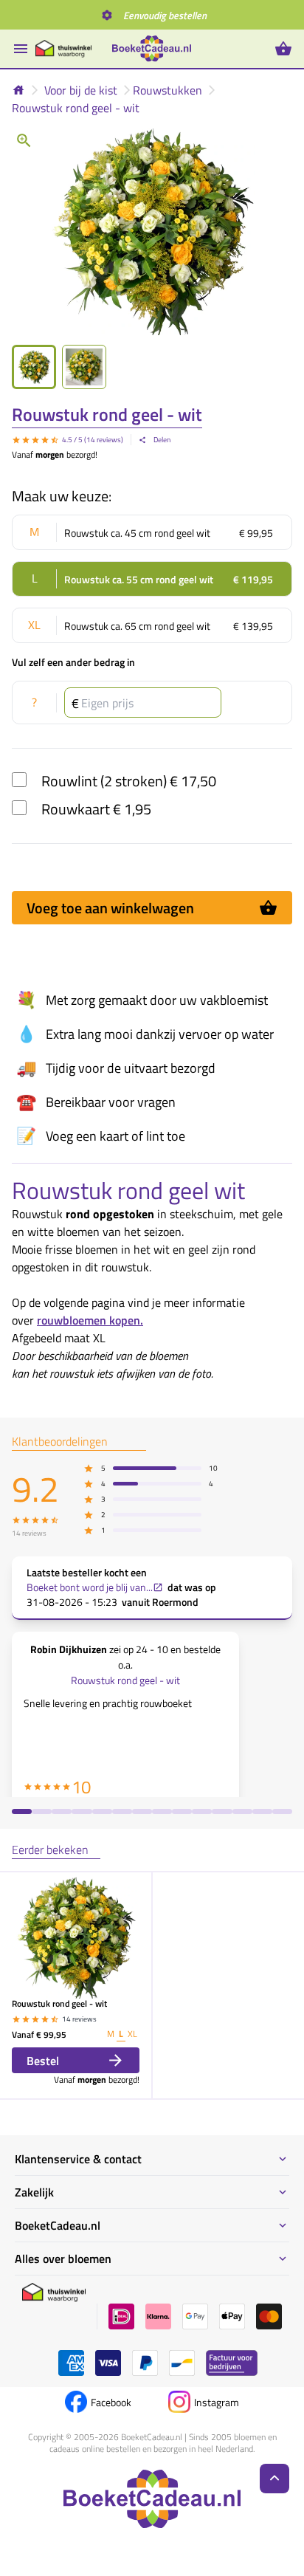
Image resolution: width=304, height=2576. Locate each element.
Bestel (43, 2061)
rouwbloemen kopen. (90, 1320)
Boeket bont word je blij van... (90, 1587)
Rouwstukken (167, 90)
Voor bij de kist (81, 90)
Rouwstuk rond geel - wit (76, 108)
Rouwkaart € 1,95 (96, 809)
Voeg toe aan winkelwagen (110, 908)
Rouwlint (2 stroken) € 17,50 (129, 781)
